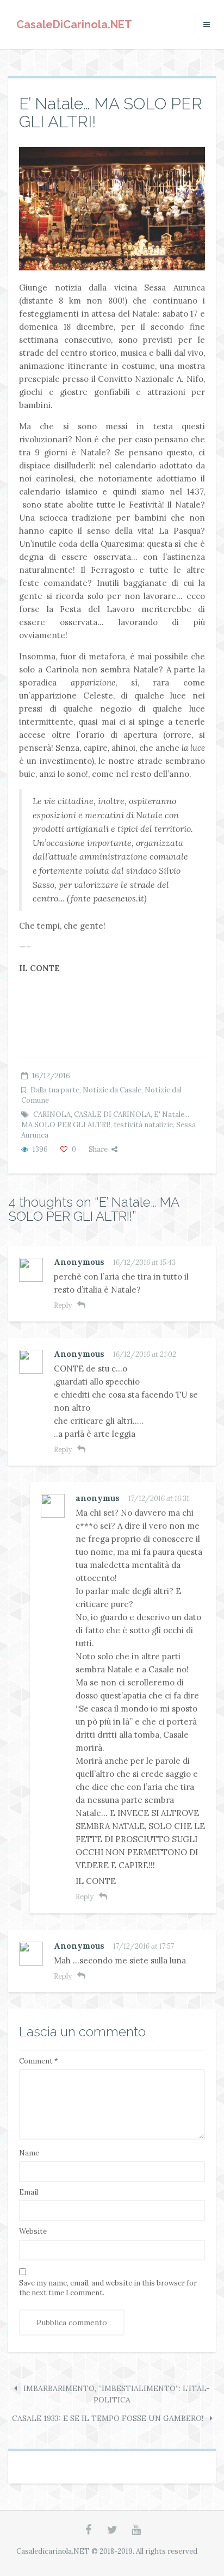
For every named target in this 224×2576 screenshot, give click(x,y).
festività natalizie (143, 1125)
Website (33, 2231)
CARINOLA (52, 1114)
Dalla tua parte (55, 1090)
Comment (39, 2061)
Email (29, 2192)
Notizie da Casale (112, 1090)
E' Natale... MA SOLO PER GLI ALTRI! (105, 1120)
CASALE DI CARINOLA (112, 1114)
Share (98, 1149)
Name (29, 2153)
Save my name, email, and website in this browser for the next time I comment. (108, 2288)
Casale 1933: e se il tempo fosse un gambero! (109, 2418)
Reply (63, 1305)
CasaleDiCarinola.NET (74, 24)
